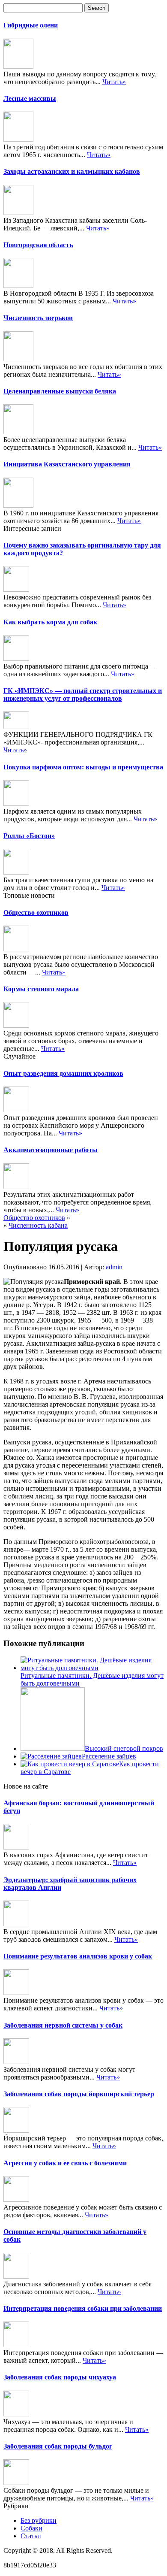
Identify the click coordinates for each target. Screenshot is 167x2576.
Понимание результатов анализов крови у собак (78, 1956)
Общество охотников (36, 913)
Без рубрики (39, 2520)
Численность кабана (38, 1225)
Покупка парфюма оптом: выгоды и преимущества (83, 767)
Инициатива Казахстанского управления (67, 464)
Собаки (31, 2528)
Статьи (31, 2536)
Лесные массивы (30, 98)
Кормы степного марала (41, 989)
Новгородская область (38, 245)
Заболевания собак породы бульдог (58, 2446)
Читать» (114, 82)
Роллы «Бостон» (29, 836)
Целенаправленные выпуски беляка (60, 391)
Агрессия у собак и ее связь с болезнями (65, 2163)
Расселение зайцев (109, 1756)
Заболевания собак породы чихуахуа (60, 2377)
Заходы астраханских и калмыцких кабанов (72, 171)
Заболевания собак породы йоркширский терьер (79, 2094)
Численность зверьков (38, 318)
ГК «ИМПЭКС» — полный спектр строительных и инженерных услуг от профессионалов (83, 695)
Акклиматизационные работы (51, 1150)
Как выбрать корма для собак (50, 622)
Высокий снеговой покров (124, 1748)
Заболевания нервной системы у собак (63, 2025)
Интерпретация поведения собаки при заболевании (83, 2308)
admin (114, 1267)
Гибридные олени (31, 25)
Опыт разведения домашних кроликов (63, 1073)
